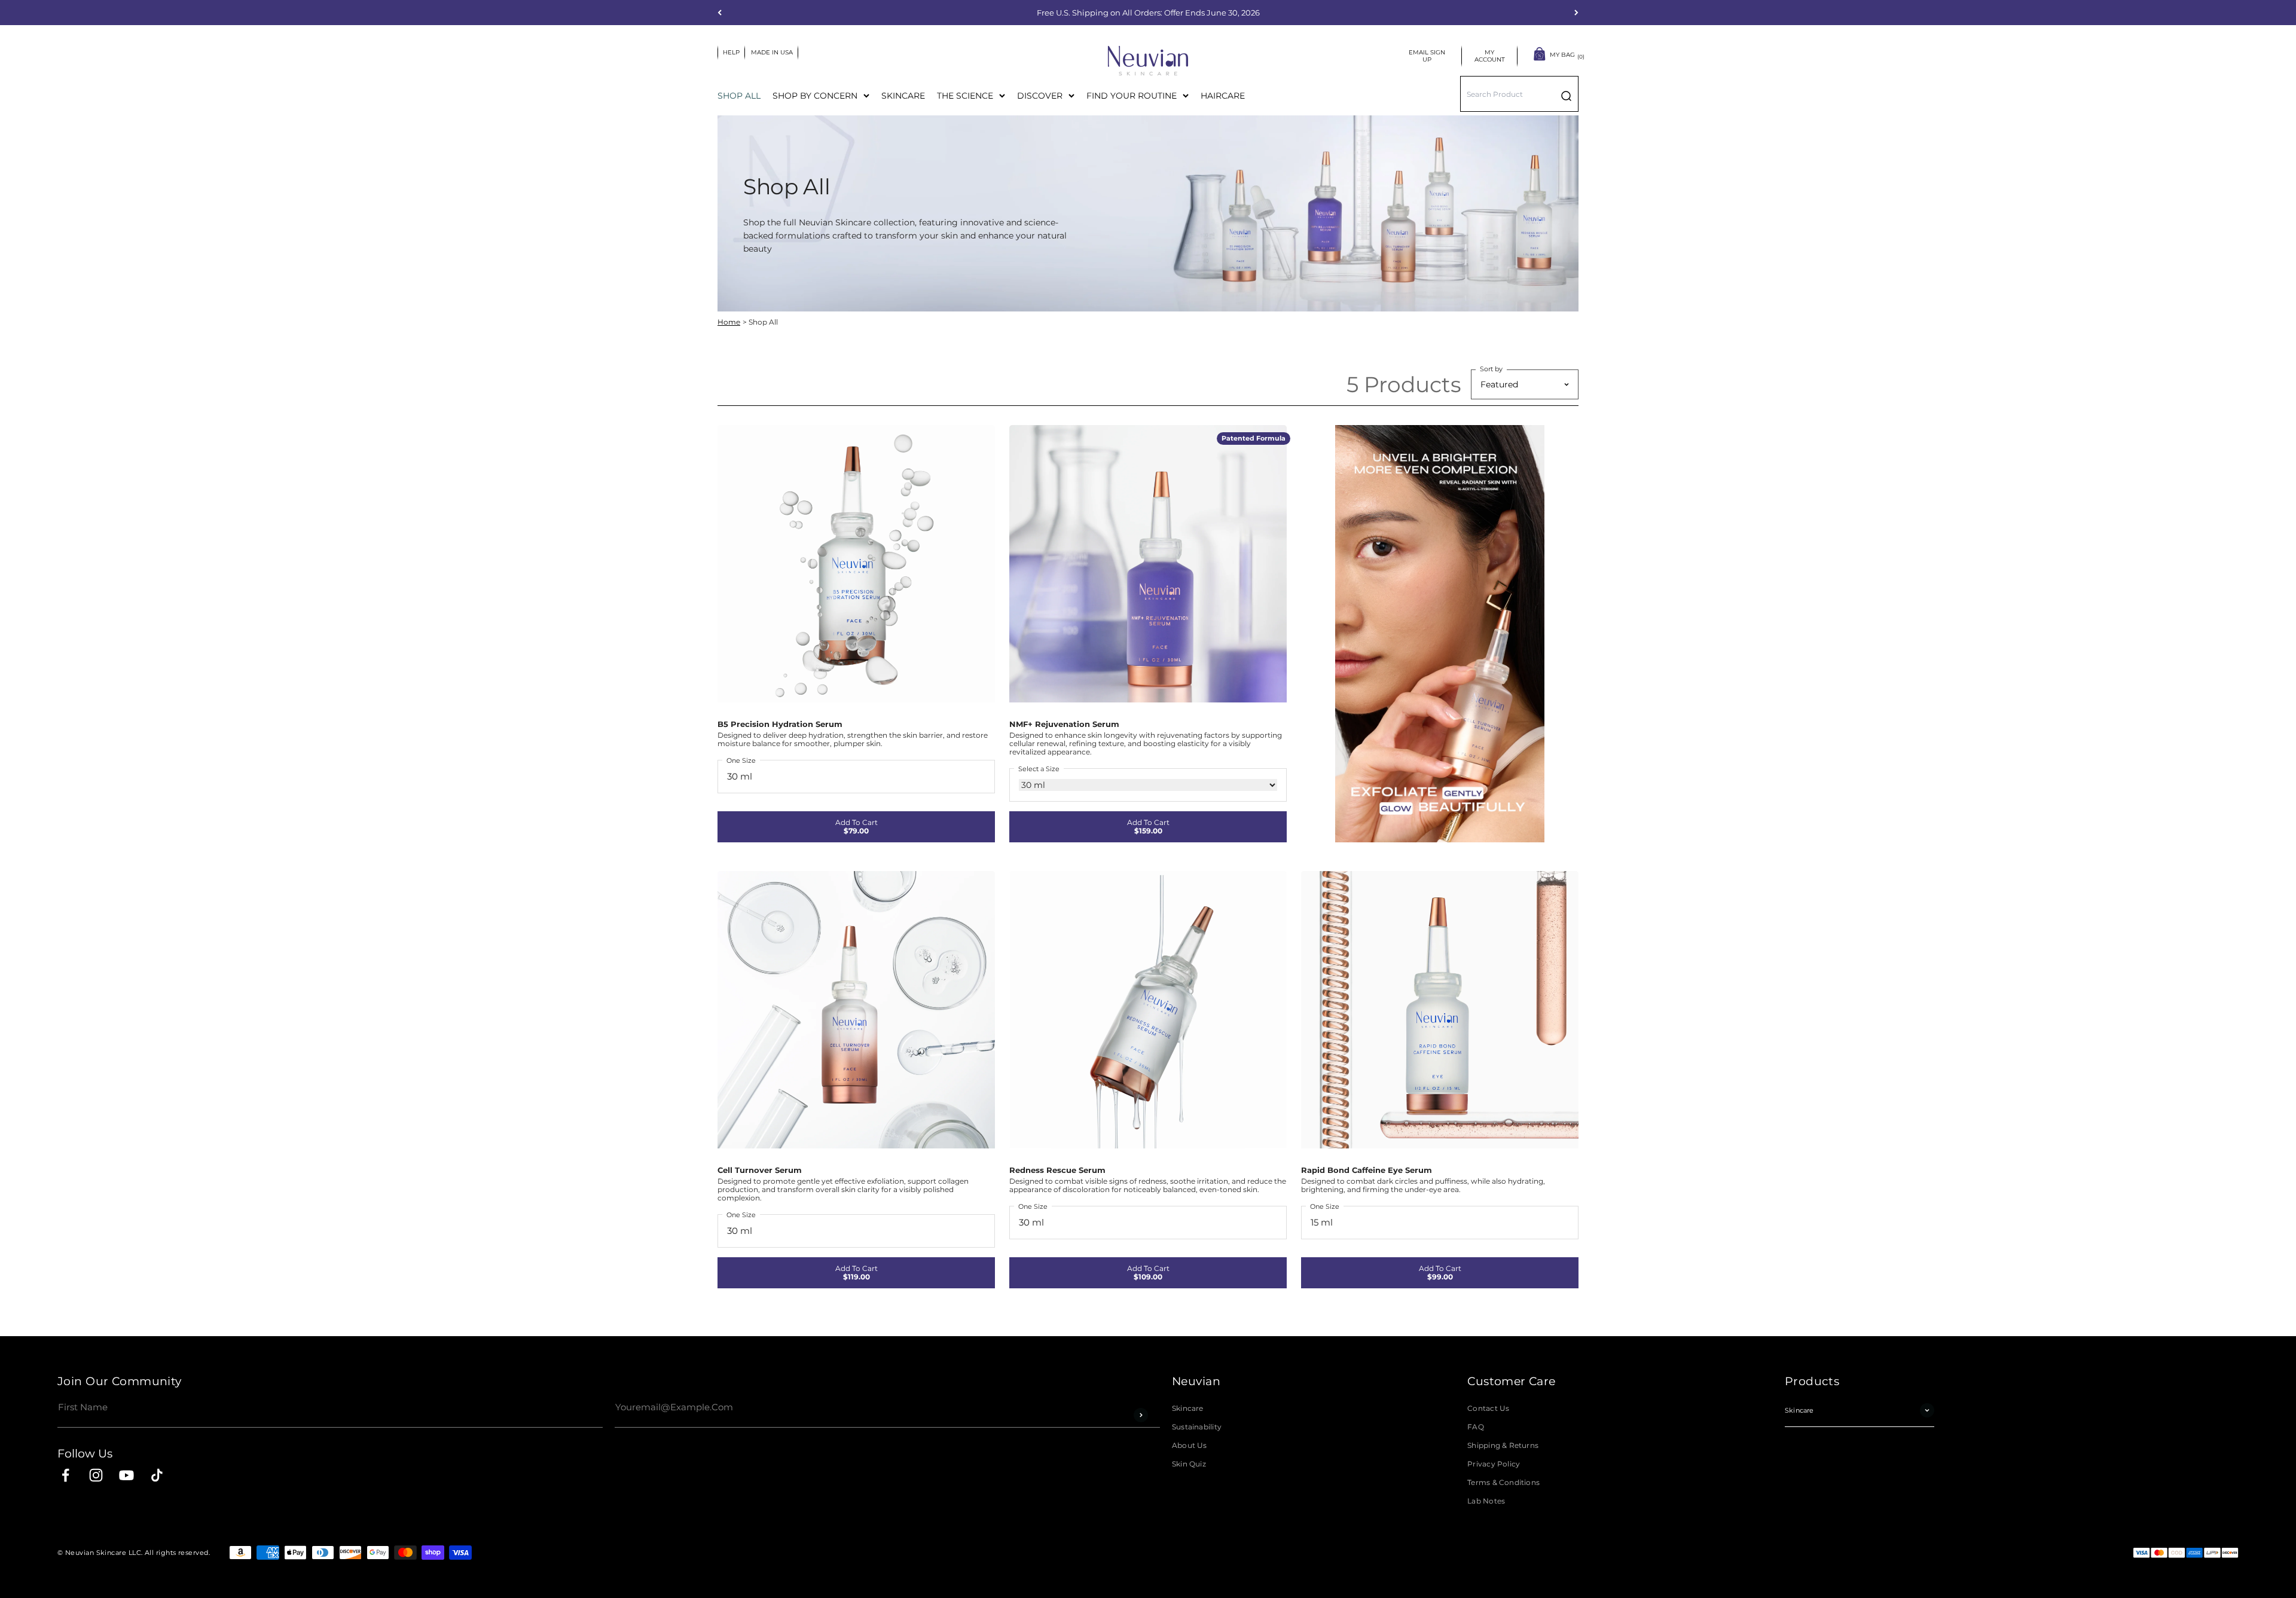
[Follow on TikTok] (157, 1475)
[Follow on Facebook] (65, 1475)
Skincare (903, 96)
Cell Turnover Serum (760, 1170)
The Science (965, 96)
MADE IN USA (772, 52)
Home (729, 322)
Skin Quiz (1189, 1464)
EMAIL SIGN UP (1428, 56)
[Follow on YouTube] (126, 1475)
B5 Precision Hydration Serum (780, 724)
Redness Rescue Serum (1057, 1170)
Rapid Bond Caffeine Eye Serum (1367, 1170)
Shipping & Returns (1503, 1446)
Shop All (739, 96)
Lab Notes (1486, 1501)
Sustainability (1197, 1427)
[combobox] (1519, 94)
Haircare (1223, 96)
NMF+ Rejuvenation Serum (1064, 724)
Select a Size (1039, 769)
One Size (741, 760)
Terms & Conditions (1503, 1483)
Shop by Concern (815, 96)
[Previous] (720, 13)
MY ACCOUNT (1491, 56)
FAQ (1476, 1427)
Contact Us (1488, 1408)
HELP (731, 52)
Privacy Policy (1494, 1464)
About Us (1190, 1446)
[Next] (1576, 13)
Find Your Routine (1132, 96)
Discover (1040, 96)
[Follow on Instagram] (96, 1475)
